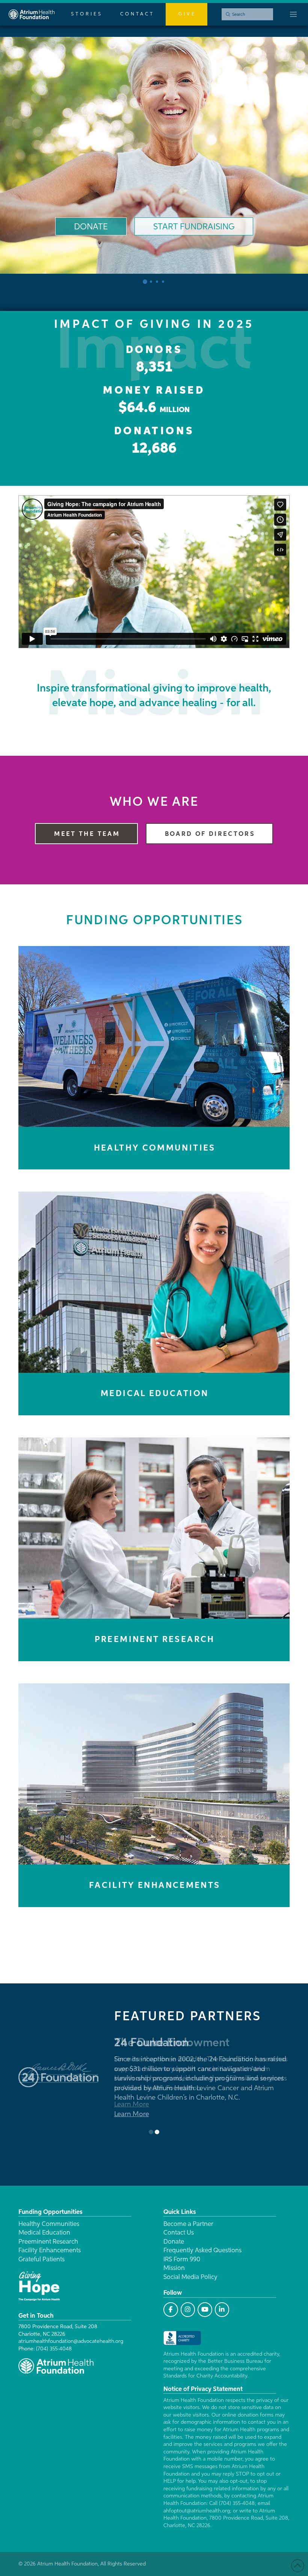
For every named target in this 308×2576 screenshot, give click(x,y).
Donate (174, 2242)
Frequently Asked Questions (202, 2251)
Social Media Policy (190, 2277)
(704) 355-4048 (54, 2349)
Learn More (132, 2104)
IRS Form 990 (182, 2260)
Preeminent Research (48, 2242)
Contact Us (179, 2233)
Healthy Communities (49, 2224)
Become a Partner (188, 2224)
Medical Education (44, 2233)
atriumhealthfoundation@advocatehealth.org (71, 2341)
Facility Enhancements (50, 2251)
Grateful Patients (42, 2260)
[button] (293, 14)
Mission (174, 2268)
